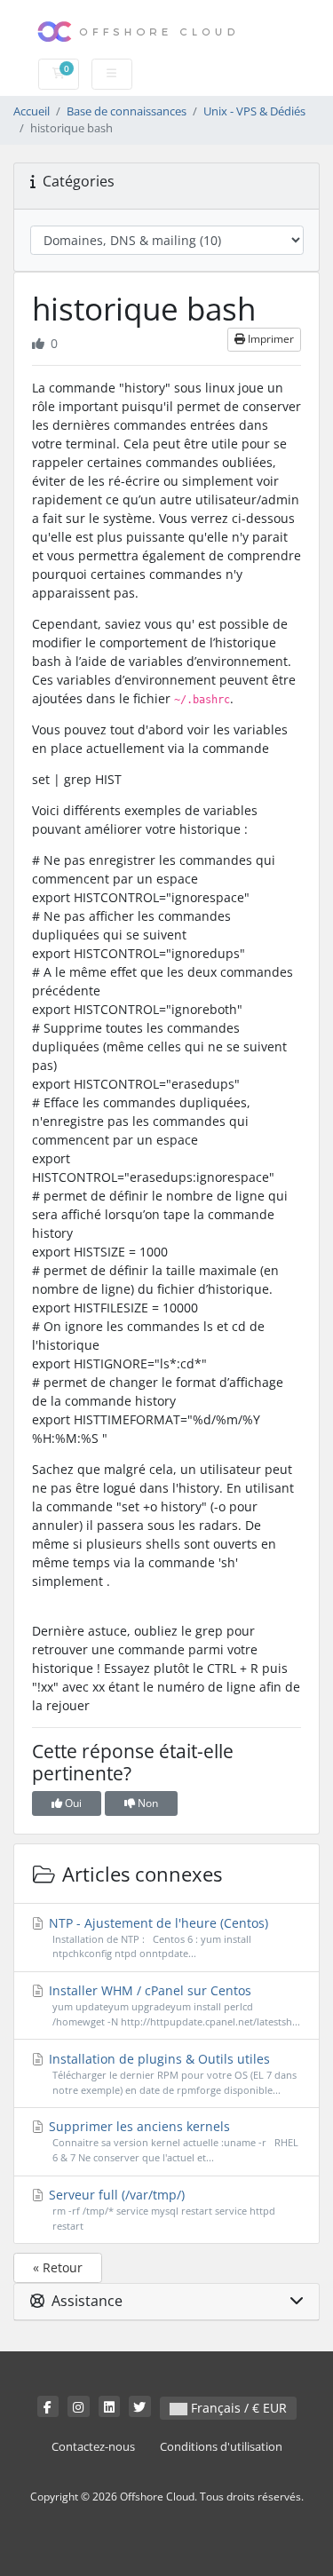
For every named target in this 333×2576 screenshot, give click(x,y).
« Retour (58, 2267)
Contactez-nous (93, 2447)
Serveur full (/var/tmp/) (160, 2209)
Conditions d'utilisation (221, 2447)
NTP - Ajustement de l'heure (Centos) (157, 1938)
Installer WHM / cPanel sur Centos (173, 2005)
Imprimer (270, 339)
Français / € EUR (237, 2408)
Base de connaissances (127, 111)
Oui (72, 1803)
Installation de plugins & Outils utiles (171, 2073)
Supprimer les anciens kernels (172, 2141)
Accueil (32, 111)
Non (147, 1803)
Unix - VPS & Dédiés (254, 111)
